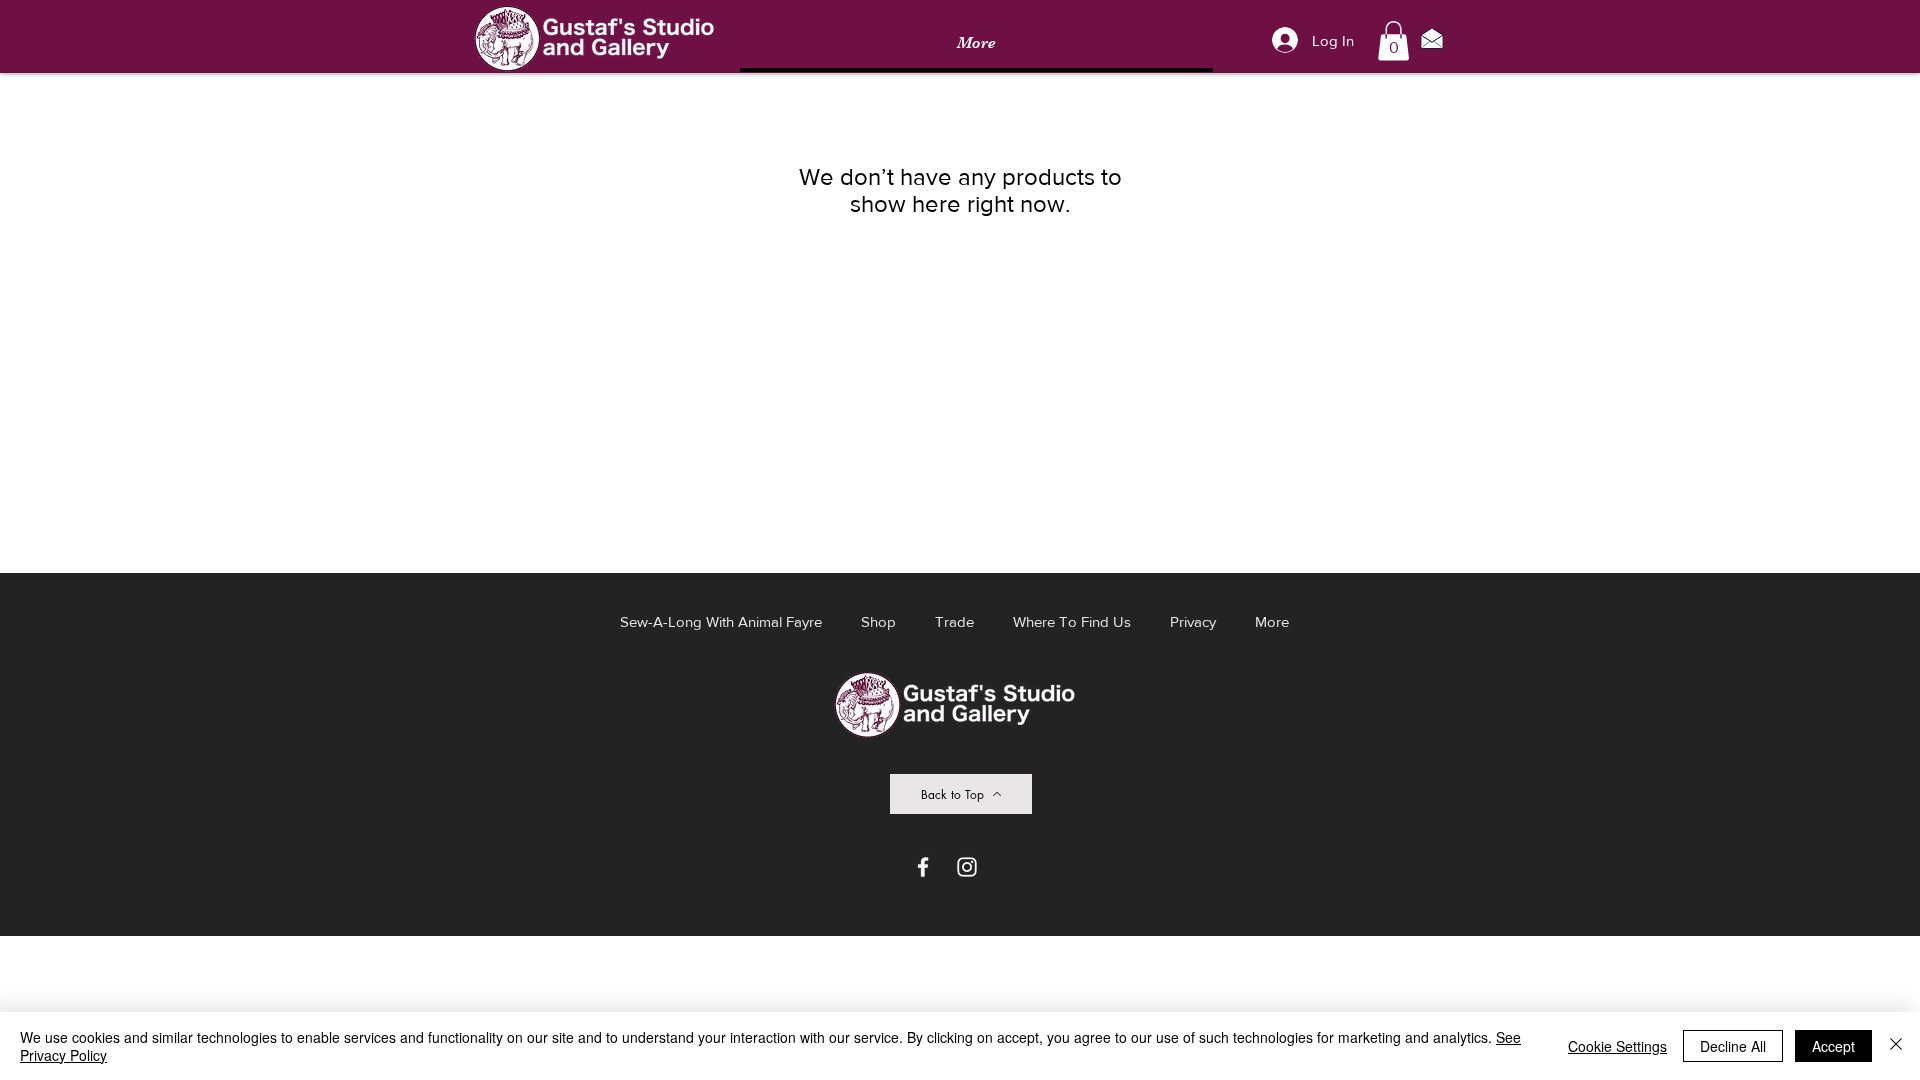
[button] (1393, 40)
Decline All (1733, 1046)
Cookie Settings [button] (1617, 1046)
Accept (1833, 1046)
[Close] (1896, 1046)
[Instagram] (967, 867)
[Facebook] (923, 867)
